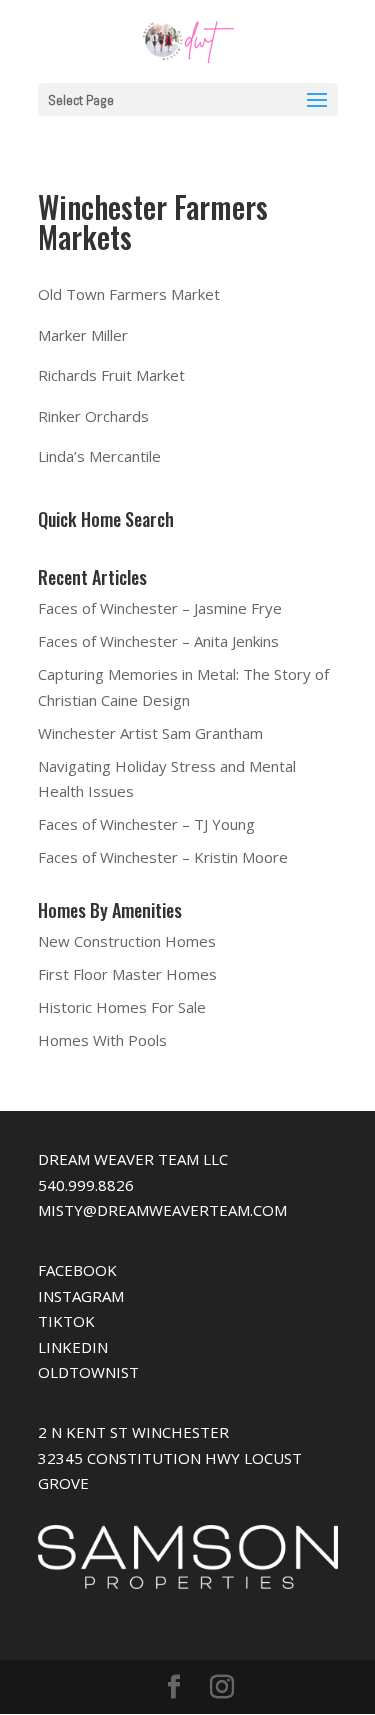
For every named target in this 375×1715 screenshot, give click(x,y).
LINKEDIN (73, 1347)
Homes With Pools (102, 1040)
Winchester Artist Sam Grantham (150, 733)
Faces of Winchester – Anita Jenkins (158, 641)
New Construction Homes (127, 941)
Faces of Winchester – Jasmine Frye (160, 608)
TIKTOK (66, 1321)
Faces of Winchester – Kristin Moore (163, 857)
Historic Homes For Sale (122, 1007)
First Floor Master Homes (127, 974)
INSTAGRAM (81, 1296)
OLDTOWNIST (88, 1372)
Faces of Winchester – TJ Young (146, 824)
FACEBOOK (77, 1270)
